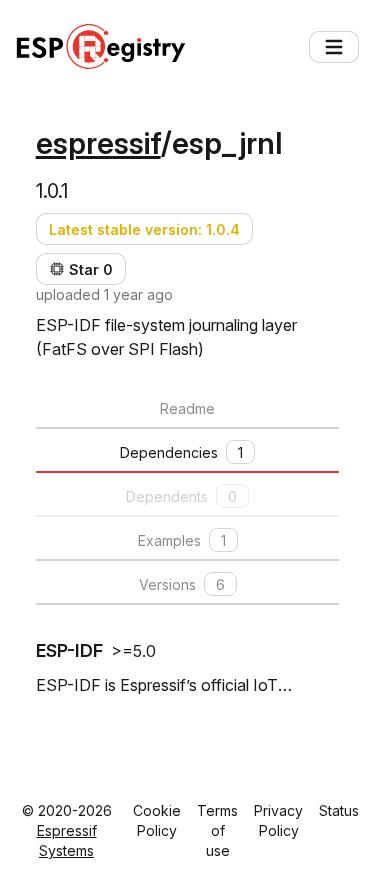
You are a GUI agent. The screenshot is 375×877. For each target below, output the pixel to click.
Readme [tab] (187, 408)
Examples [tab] (182, 540)
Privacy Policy (278, 820)
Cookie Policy (157, 820)
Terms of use (217, 830)
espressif (98, 143)
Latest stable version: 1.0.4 (144, 229)
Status (339, 810)
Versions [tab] (182, 584)
